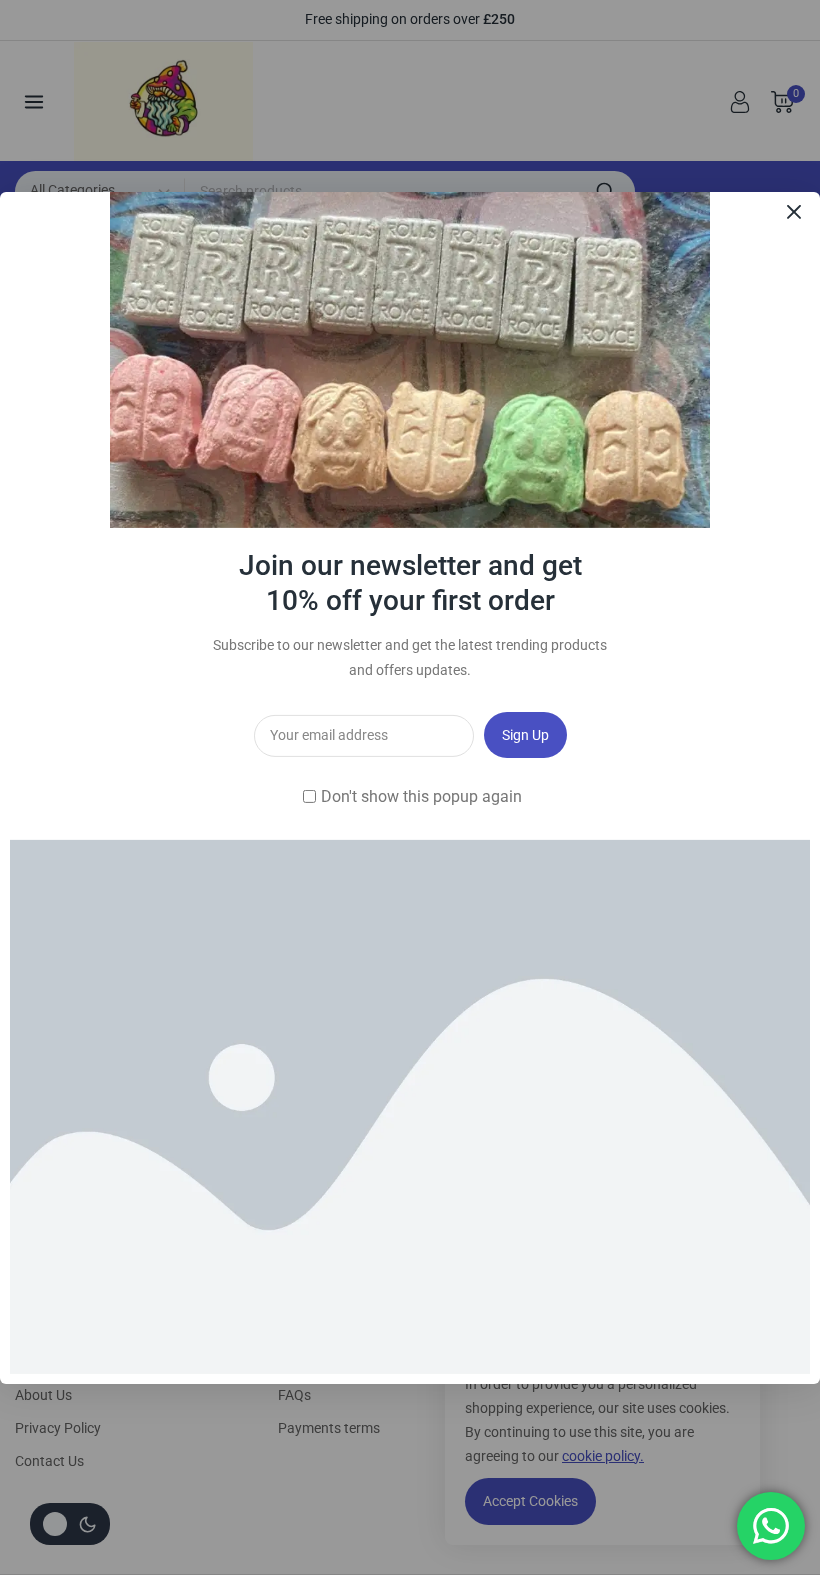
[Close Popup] (794, 211)
